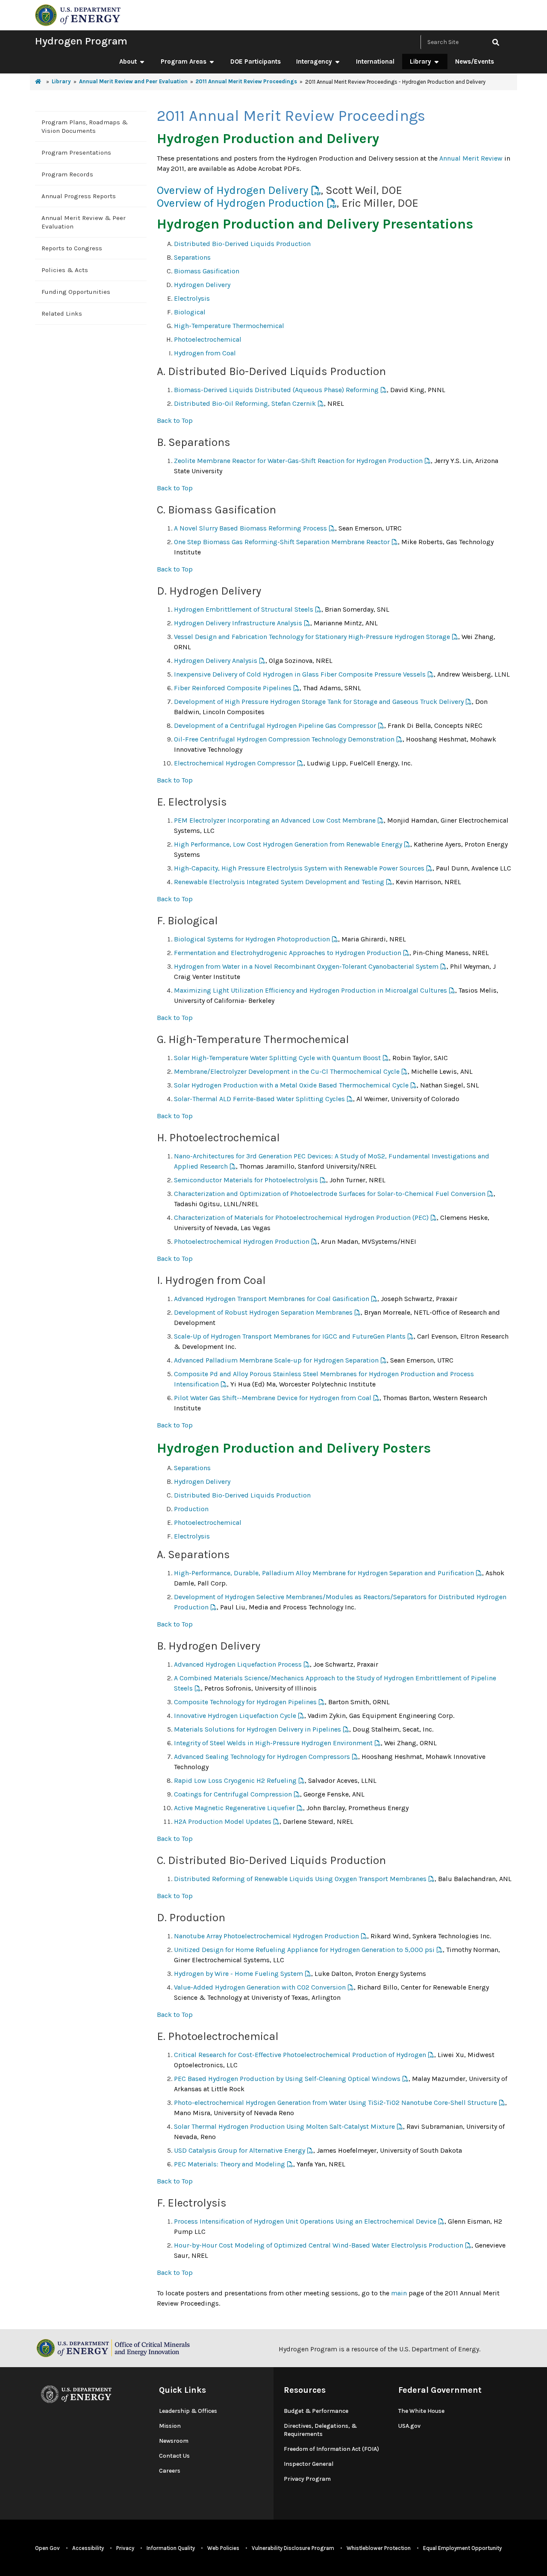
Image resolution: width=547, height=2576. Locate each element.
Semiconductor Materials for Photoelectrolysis (246, 1180)
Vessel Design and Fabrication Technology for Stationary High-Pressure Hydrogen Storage (312, 637)
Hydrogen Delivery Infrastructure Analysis (238, 623)
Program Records (67, 174)
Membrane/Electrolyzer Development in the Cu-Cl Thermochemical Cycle (287, 1071)
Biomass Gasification (207, 271)
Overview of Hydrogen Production (240, 203)
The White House (421, 2411)
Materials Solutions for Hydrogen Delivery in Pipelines (257, 1729)
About (128, 62)
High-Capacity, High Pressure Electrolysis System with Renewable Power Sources (299, 868)
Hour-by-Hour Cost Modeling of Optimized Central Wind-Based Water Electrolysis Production (319, 2245)
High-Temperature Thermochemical (229, 326)
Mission (170, 2426)
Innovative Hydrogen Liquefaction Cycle (235, 1716)
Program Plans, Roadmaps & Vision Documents (85, 126)
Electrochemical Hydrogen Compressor (235, 763)
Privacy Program (307, 2479)
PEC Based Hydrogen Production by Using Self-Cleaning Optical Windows (287, 2079)
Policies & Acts (65, 270)
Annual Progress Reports (79, 196)
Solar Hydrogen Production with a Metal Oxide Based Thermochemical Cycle (291, 1085)
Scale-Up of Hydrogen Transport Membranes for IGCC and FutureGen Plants (290, 1336)
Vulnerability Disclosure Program (293, 2548)
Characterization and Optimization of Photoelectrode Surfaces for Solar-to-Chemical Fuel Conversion (330, 1194)
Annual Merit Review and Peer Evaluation (133, 81)
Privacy (125, 2548)
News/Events (475, 62)
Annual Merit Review (471, 158)
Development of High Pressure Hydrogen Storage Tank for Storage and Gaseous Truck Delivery (319, 702)
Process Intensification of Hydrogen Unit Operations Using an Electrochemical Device (305, 2221)
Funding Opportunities (76, 292)
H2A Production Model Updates (223, 1821)
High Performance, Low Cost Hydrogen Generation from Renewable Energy (288, 844)
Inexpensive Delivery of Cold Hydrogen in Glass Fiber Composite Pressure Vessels (300, 674)
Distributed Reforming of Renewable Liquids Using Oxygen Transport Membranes (300, 1879)
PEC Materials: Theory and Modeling (229, 2164)
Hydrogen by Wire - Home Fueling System (238, 1974)
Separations (192, 257)
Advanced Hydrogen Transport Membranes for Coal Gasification (272, 1299)
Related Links (62, 314)
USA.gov (409, 2426)
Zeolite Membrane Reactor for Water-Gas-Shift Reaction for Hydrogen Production (298, 461)
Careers (170, 2471)
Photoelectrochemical (208, 339)
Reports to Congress (72, 248)
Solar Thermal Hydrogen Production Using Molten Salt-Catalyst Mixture (284, 2126)
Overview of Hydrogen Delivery (232, 190)
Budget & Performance (316, 2411)
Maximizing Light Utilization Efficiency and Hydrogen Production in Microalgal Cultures (310, 990)
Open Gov (47, 2548)
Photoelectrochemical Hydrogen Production (242, 1241)
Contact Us (174, 2456)
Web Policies (223, 2548)
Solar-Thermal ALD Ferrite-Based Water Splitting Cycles (259, 1099)
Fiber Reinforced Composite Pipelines (233, 688)
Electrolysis (192, 298)
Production (191, 1509)
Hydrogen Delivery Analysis (216, 661)
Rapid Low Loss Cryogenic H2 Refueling (235, 1780)
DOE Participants (256, 62)
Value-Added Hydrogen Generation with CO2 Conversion (260, 1987)
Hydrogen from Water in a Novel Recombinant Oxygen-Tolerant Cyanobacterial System (306, 966)
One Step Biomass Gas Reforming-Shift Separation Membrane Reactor (282, 542)
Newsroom (174, 2441)
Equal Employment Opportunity (462, 2548)
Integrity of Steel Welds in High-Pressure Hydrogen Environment (273, 1743)
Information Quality (171, 2548)
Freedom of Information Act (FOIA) (331, 2449)
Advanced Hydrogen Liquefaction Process (238, 1664)
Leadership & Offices (188, 2411)
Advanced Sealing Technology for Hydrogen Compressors (262, 1757)
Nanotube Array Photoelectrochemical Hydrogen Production (266, 1936)
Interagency (314, 62)
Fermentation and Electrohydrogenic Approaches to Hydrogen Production (288, 953)
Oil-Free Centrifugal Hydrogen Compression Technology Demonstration (284, 739)
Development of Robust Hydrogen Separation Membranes (263, 1312)
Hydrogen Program (81, 41)
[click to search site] (496, 42)
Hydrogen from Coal (205, 353)
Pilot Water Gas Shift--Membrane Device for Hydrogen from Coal (273, 1398)
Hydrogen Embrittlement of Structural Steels (244, 609)
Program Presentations (76, 152)
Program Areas (184, 62)
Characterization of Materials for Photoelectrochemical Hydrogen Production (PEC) (301, 1218)
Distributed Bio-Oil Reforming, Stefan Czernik (245, 403)
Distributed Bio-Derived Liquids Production (242, 244)
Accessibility (88, 2548)
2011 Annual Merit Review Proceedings (246, 81)
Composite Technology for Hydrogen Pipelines (245, 1702)
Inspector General (309, 2464)
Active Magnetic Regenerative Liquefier (234, 1808)
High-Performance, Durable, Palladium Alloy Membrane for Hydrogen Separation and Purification (324, 1573)
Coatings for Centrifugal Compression (233, 1794)
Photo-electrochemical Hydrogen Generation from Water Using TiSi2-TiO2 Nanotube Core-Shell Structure (335, 2103)
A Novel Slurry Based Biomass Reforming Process (250, 528)
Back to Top (175, 421)
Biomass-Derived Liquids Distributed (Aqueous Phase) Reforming (276, 390)
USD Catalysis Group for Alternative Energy (240, 2150)
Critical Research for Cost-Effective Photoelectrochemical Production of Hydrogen (300, 2055)
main (399, 2293)
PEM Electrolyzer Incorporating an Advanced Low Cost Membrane (275, 820)
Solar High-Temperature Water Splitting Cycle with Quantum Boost (277, 1058)
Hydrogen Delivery (202, 285)
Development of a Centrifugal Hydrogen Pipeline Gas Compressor (275, 725)
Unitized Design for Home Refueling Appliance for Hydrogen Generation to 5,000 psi (304, 1950)
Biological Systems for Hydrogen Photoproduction (252, 939)
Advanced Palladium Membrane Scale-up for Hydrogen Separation (276, 1360)
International (375, 62)
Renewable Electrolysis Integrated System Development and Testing (279, 882)
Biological (190, 312)
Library (421, 62)
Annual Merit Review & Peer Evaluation (84, 222)
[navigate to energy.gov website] (78, 14)
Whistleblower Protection (379, 2548)
